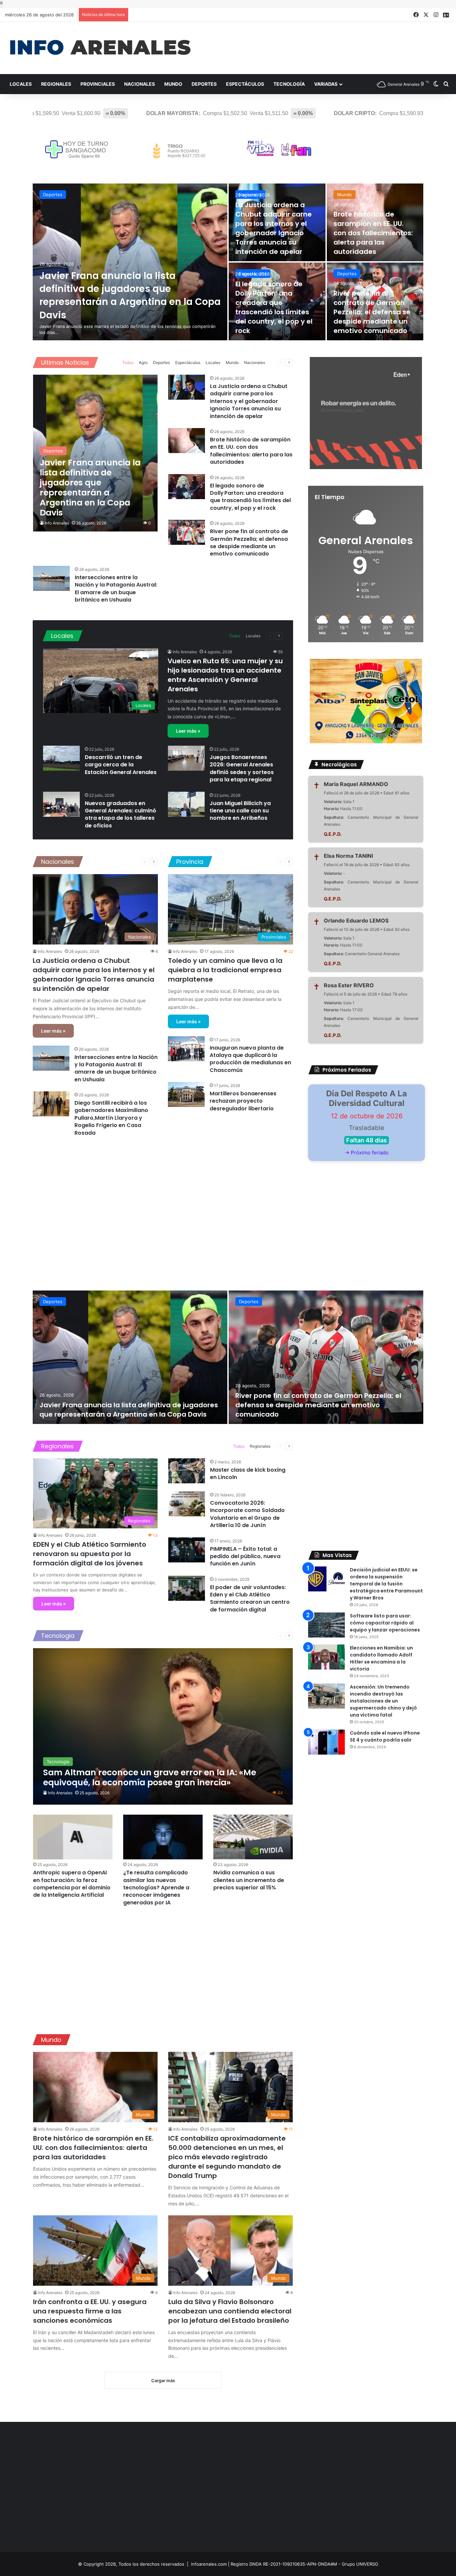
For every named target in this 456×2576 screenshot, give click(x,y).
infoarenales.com (209, 2564)
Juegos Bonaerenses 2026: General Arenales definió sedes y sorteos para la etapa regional (242, 768)
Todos (128, 362)
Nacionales (140, 84)
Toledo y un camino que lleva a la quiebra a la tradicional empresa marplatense (225, 970)
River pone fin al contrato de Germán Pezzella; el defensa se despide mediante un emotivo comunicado (372, 312)
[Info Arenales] (100, 48)
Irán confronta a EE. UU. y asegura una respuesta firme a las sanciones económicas (90, 2311)
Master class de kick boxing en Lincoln (248, 1474)
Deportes (204, 84)
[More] (270, 363)
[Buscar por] (446, 84)
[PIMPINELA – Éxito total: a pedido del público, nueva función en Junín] (187, 1550)
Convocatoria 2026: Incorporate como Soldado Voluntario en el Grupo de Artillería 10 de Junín (247, 1514)
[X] (426, 15)
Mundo (173, 84)
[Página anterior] (280, 363)
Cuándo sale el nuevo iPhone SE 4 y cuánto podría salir (385, 1736)
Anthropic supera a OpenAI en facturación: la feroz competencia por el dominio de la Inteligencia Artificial (72, 1884)
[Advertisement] (163, 1207)
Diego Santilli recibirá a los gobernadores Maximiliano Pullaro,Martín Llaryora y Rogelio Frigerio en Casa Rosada (111, 1118)
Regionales (56, 84)
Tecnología (289, 84)
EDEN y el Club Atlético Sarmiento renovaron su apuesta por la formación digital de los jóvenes (90, 1554)
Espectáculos (245, 84)
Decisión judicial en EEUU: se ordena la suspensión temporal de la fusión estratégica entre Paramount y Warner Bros (386, 1584)
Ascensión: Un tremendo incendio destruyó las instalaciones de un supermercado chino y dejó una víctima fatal (383, 1701)
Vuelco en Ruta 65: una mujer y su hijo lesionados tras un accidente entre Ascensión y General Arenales (225, 675)
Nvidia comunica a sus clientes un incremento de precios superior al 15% (249, 1880)
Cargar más (163, 2380)
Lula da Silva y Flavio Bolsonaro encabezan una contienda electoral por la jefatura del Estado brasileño (230, 2311)
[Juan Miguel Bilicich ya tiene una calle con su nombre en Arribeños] (186, 804)
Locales (21, 84)
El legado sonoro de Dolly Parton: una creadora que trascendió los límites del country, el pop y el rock (274, 307)
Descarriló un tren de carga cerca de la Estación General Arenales (121, 765)
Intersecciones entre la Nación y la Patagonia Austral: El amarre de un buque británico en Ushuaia (116, 589)
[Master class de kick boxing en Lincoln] (187, 1471)
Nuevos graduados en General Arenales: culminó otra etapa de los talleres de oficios (121, 814)
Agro (143, 362)
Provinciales (98, 84)
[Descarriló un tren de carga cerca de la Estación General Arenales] (61, 758)
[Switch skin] (436, 84)
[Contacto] (446, 15)
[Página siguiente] (289, 363)
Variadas (326, 84)
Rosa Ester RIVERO (349, 985)
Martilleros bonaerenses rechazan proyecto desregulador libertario (243, 1101)
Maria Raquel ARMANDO (356, 784)
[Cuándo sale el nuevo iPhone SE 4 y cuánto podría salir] (326, 1742)
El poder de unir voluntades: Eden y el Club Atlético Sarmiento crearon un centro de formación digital (250, 1598)
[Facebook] (416, 15)
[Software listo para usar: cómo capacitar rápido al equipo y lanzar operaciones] (326, 1625)
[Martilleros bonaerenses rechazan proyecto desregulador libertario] (186, 1094)
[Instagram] (436, 15)
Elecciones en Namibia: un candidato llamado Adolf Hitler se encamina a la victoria (381, 1658)
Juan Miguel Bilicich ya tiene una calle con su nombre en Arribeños (240, 811)
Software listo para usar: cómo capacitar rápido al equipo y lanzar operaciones (385, 1623)
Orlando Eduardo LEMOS (356, 921)
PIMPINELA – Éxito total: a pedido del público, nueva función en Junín (245, 1556)
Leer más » (188, 731)
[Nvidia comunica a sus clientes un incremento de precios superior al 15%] (253, 1837)
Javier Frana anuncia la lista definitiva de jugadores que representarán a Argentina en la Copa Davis (130, 295)
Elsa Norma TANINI (348, 856)
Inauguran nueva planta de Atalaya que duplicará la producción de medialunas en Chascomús (250, 1059)
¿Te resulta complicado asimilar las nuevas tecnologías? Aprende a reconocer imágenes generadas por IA (156, 1888)
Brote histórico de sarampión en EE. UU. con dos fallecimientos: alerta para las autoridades (373, 233)
